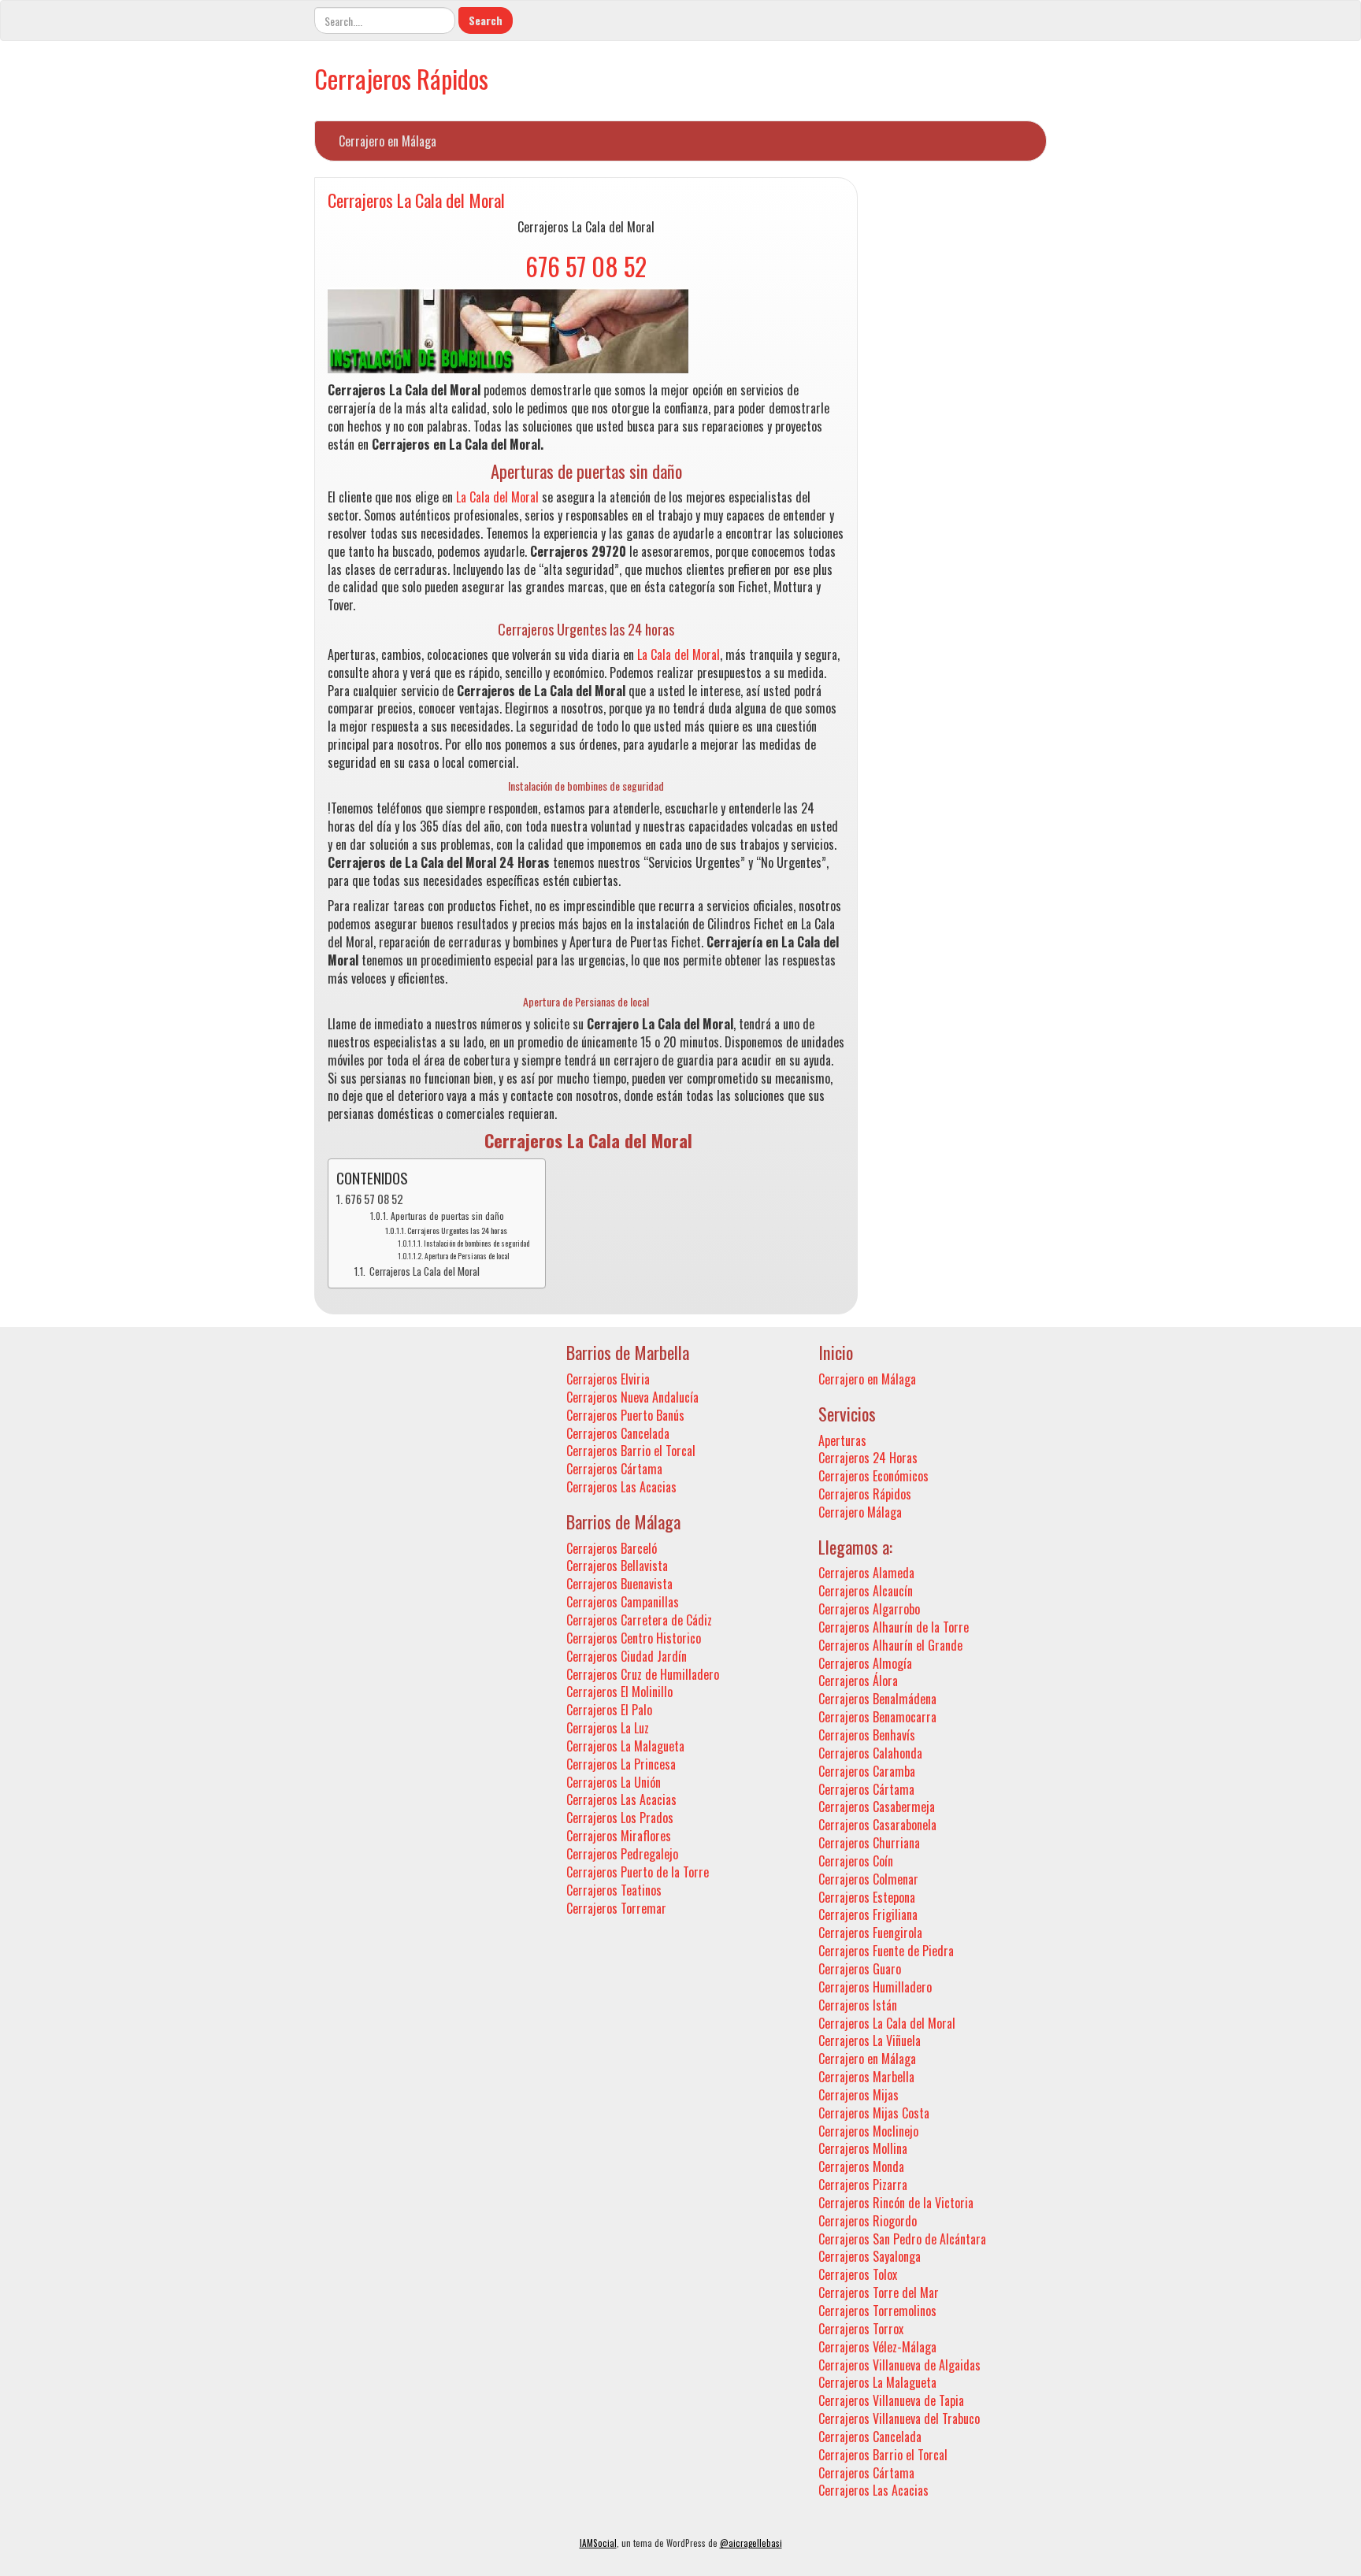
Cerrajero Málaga (860, 1512)
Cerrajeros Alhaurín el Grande (890, 1645)
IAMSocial (598, 2543)
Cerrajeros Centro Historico (634, 1638)
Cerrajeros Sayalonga (870, 2256)
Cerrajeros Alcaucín (866, 1591)
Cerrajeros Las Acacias (621, 1487)
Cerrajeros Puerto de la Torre (638, 1872)
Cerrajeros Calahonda (870, 1753)
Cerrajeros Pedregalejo (622, 1854)
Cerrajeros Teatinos (614, 1890)
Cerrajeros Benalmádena (877, 1699)
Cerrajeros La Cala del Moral (416, 200)
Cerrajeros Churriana (869, 1843)
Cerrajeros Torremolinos (877, 2311)
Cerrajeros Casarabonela (877, 1825)
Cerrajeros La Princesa (621, 1764)
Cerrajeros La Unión (614, 1782)
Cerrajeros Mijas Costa (874, 2113)
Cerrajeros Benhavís (867, 1735)
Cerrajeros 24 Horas (868, 1458)
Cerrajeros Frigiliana (868, 1914)
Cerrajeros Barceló (612, 1548)
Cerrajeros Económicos (873, 1476)
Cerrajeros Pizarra (863, 2185)
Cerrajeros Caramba (867, 1771)
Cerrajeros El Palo (609, 1710)
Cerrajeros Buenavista (619, 1584)
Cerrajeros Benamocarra (877, 1717)
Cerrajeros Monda (861, 2166)
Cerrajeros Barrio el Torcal (631, 1451)
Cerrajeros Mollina (863, 2148)
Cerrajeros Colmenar (868, 1879)
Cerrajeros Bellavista (617, 1566)
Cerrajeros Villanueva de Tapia (891, 2400)
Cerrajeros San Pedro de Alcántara (902, 2239)
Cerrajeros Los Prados (620, 1818)
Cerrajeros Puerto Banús (625, 1415)
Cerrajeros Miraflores (619, 1836)
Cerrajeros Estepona (867, 1897)
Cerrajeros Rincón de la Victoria (896, 2203)
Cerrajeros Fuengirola (870, 1933)
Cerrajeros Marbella (866, 2077)
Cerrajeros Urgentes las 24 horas (457, 1230)
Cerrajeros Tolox (858, 2274)
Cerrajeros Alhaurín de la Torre (894, 1627)
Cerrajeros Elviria (608, 1379)
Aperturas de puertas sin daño (447, 1216)
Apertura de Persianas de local (467, 1256)
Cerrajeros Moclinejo (868, 2131)
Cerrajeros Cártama (614, 1469)
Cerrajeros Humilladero (875, 1987)
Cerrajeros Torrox (861, 2329)
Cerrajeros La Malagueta (625, 1746)
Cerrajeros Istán (858, 2005)
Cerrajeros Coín (856, 1861)
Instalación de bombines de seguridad (477, 1244)
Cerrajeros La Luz (608, 1728)
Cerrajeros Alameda (866, 1573)
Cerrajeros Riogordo (868, 2221)
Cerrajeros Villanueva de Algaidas (899, 2365)
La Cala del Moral (497, 497)
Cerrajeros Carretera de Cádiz (639, 1620)
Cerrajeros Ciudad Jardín (627, 1656)
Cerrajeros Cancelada (618, 1433)
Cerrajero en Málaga (388, 141)
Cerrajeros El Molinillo (619, 1692)
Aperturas (842, 1440)
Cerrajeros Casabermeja (877, 1807)
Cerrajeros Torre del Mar (879, 2292)
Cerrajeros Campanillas (623, 1602)
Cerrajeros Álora (858, 1681)
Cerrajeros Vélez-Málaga (877, 2347)
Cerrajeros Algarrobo (869, 1609)
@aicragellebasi (751, 2543)
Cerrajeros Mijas (859, 2095)
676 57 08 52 (586, 266)
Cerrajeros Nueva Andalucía (632, 1397)
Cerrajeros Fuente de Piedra (886, 1951)
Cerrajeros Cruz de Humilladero (643, 1674)
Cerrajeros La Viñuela (870, 2040)
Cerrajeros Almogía (865, 1663)
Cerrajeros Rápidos (401, 78)
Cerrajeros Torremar (616, 1908)
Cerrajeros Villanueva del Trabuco (899, 2418)
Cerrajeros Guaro (860, 1969)
